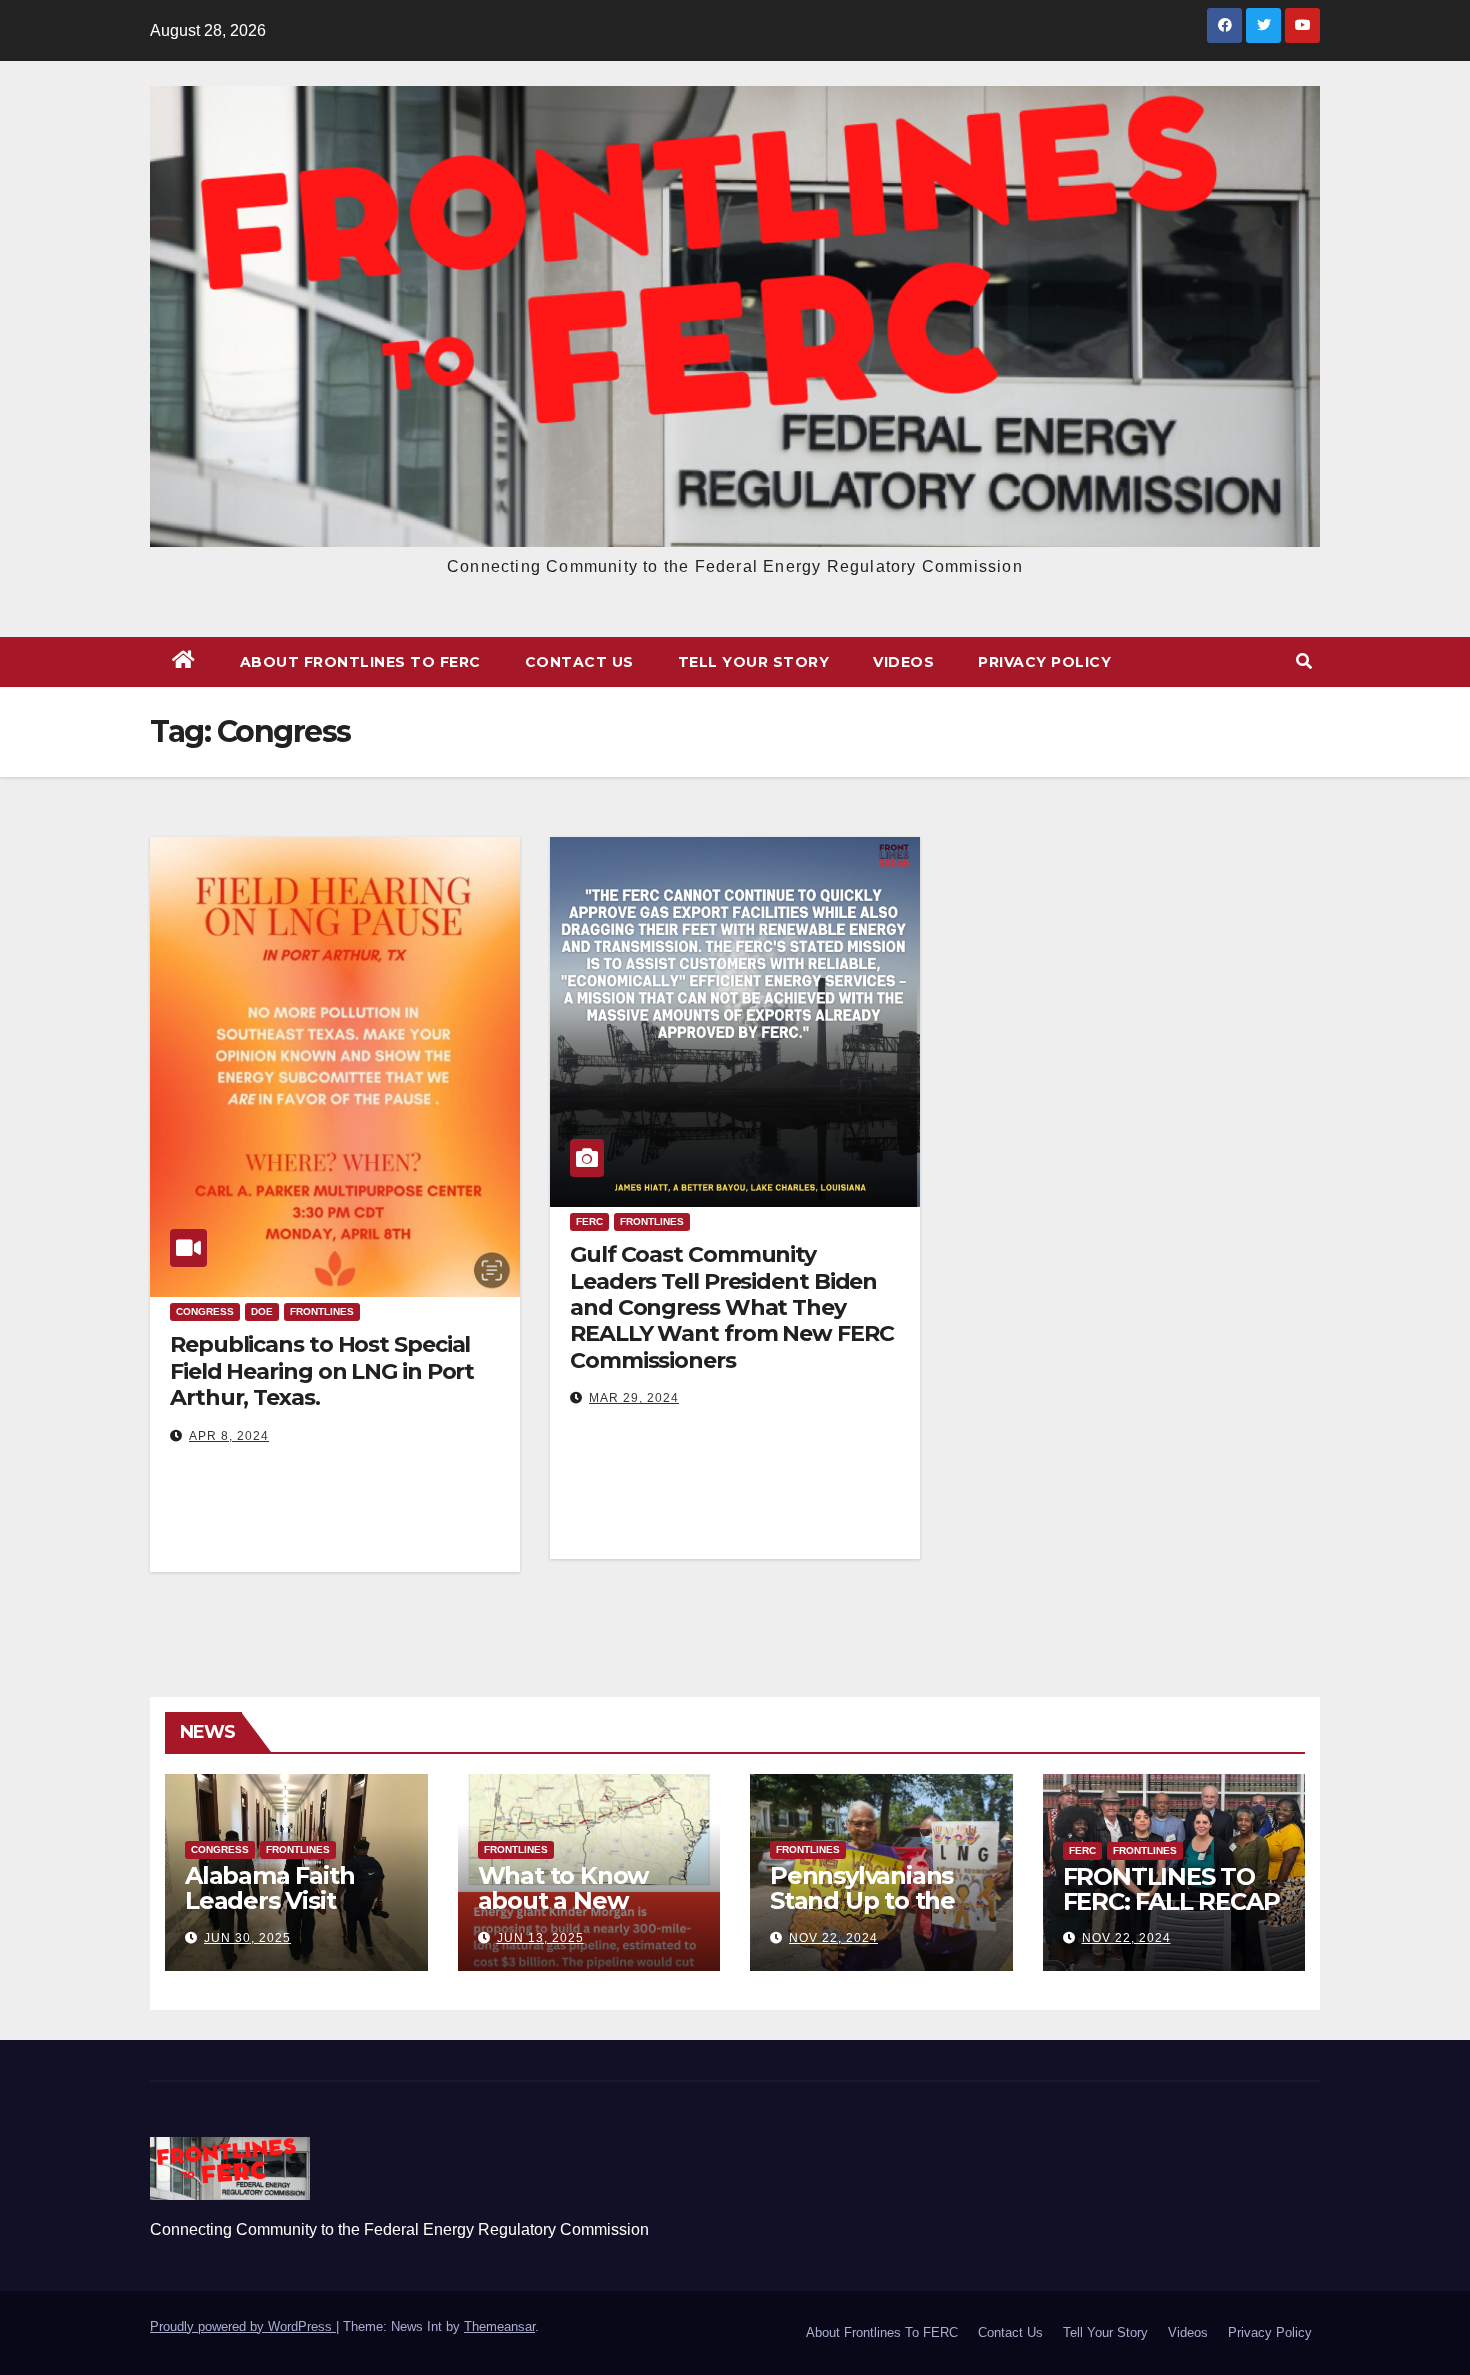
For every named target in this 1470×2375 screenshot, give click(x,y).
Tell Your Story (754, 662)
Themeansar (499, 2326)
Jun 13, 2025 (540, 1938)
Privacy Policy (1044, 662)
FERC (589, 1221)
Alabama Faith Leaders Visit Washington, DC (280, 1900)
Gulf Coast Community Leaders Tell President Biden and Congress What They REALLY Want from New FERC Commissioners (732, 1307)
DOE (262, 1311)
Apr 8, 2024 (229, 1436)
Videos (903, 662)
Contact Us (579, 662)
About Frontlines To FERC (360, 662)
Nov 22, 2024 (833, 1938)
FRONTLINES (322, 1311)
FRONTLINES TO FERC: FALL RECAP (1171, 1889)
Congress (205, 1311)
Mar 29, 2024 (634, 1398)
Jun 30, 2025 (247, 1938)
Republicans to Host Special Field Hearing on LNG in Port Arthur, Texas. (322, 1371)
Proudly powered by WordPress (243, 2326)
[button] (1304, 661)
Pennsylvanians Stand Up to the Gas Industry (862, 1900)
